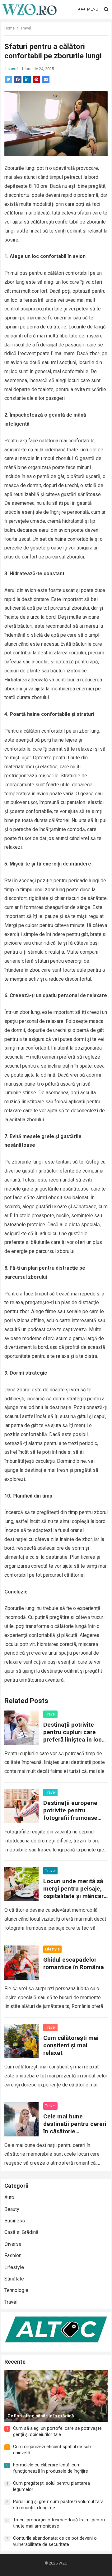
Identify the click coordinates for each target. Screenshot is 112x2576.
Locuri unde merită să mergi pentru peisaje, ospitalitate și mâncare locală (75, 1892)
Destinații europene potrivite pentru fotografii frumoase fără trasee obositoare (74, 1814)
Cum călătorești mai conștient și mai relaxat (71, 2045)
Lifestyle (52, 1949)
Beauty (12, 2209)
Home (9, 28)
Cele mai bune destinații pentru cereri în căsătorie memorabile (75, 2128)
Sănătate (14, 2279)
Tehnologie (16, 2290)
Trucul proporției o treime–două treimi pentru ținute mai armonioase (59, 2523)
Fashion (13, 2255)
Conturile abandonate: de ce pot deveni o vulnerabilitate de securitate (55, 2541)
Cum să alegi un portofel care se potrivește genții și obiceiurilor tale (57, 2431)
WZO (63, 2563)
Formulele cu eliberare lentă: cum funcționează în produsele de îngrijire (51, 2468)
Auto (9, 2197)
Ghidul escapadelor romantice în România (74, 1963)
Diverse (13, 2244)
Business (15, 2221)
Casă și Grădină (21, 2232)
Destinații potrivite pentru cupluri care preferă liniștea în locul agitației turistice (75, 1736)
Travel (26, 28)
